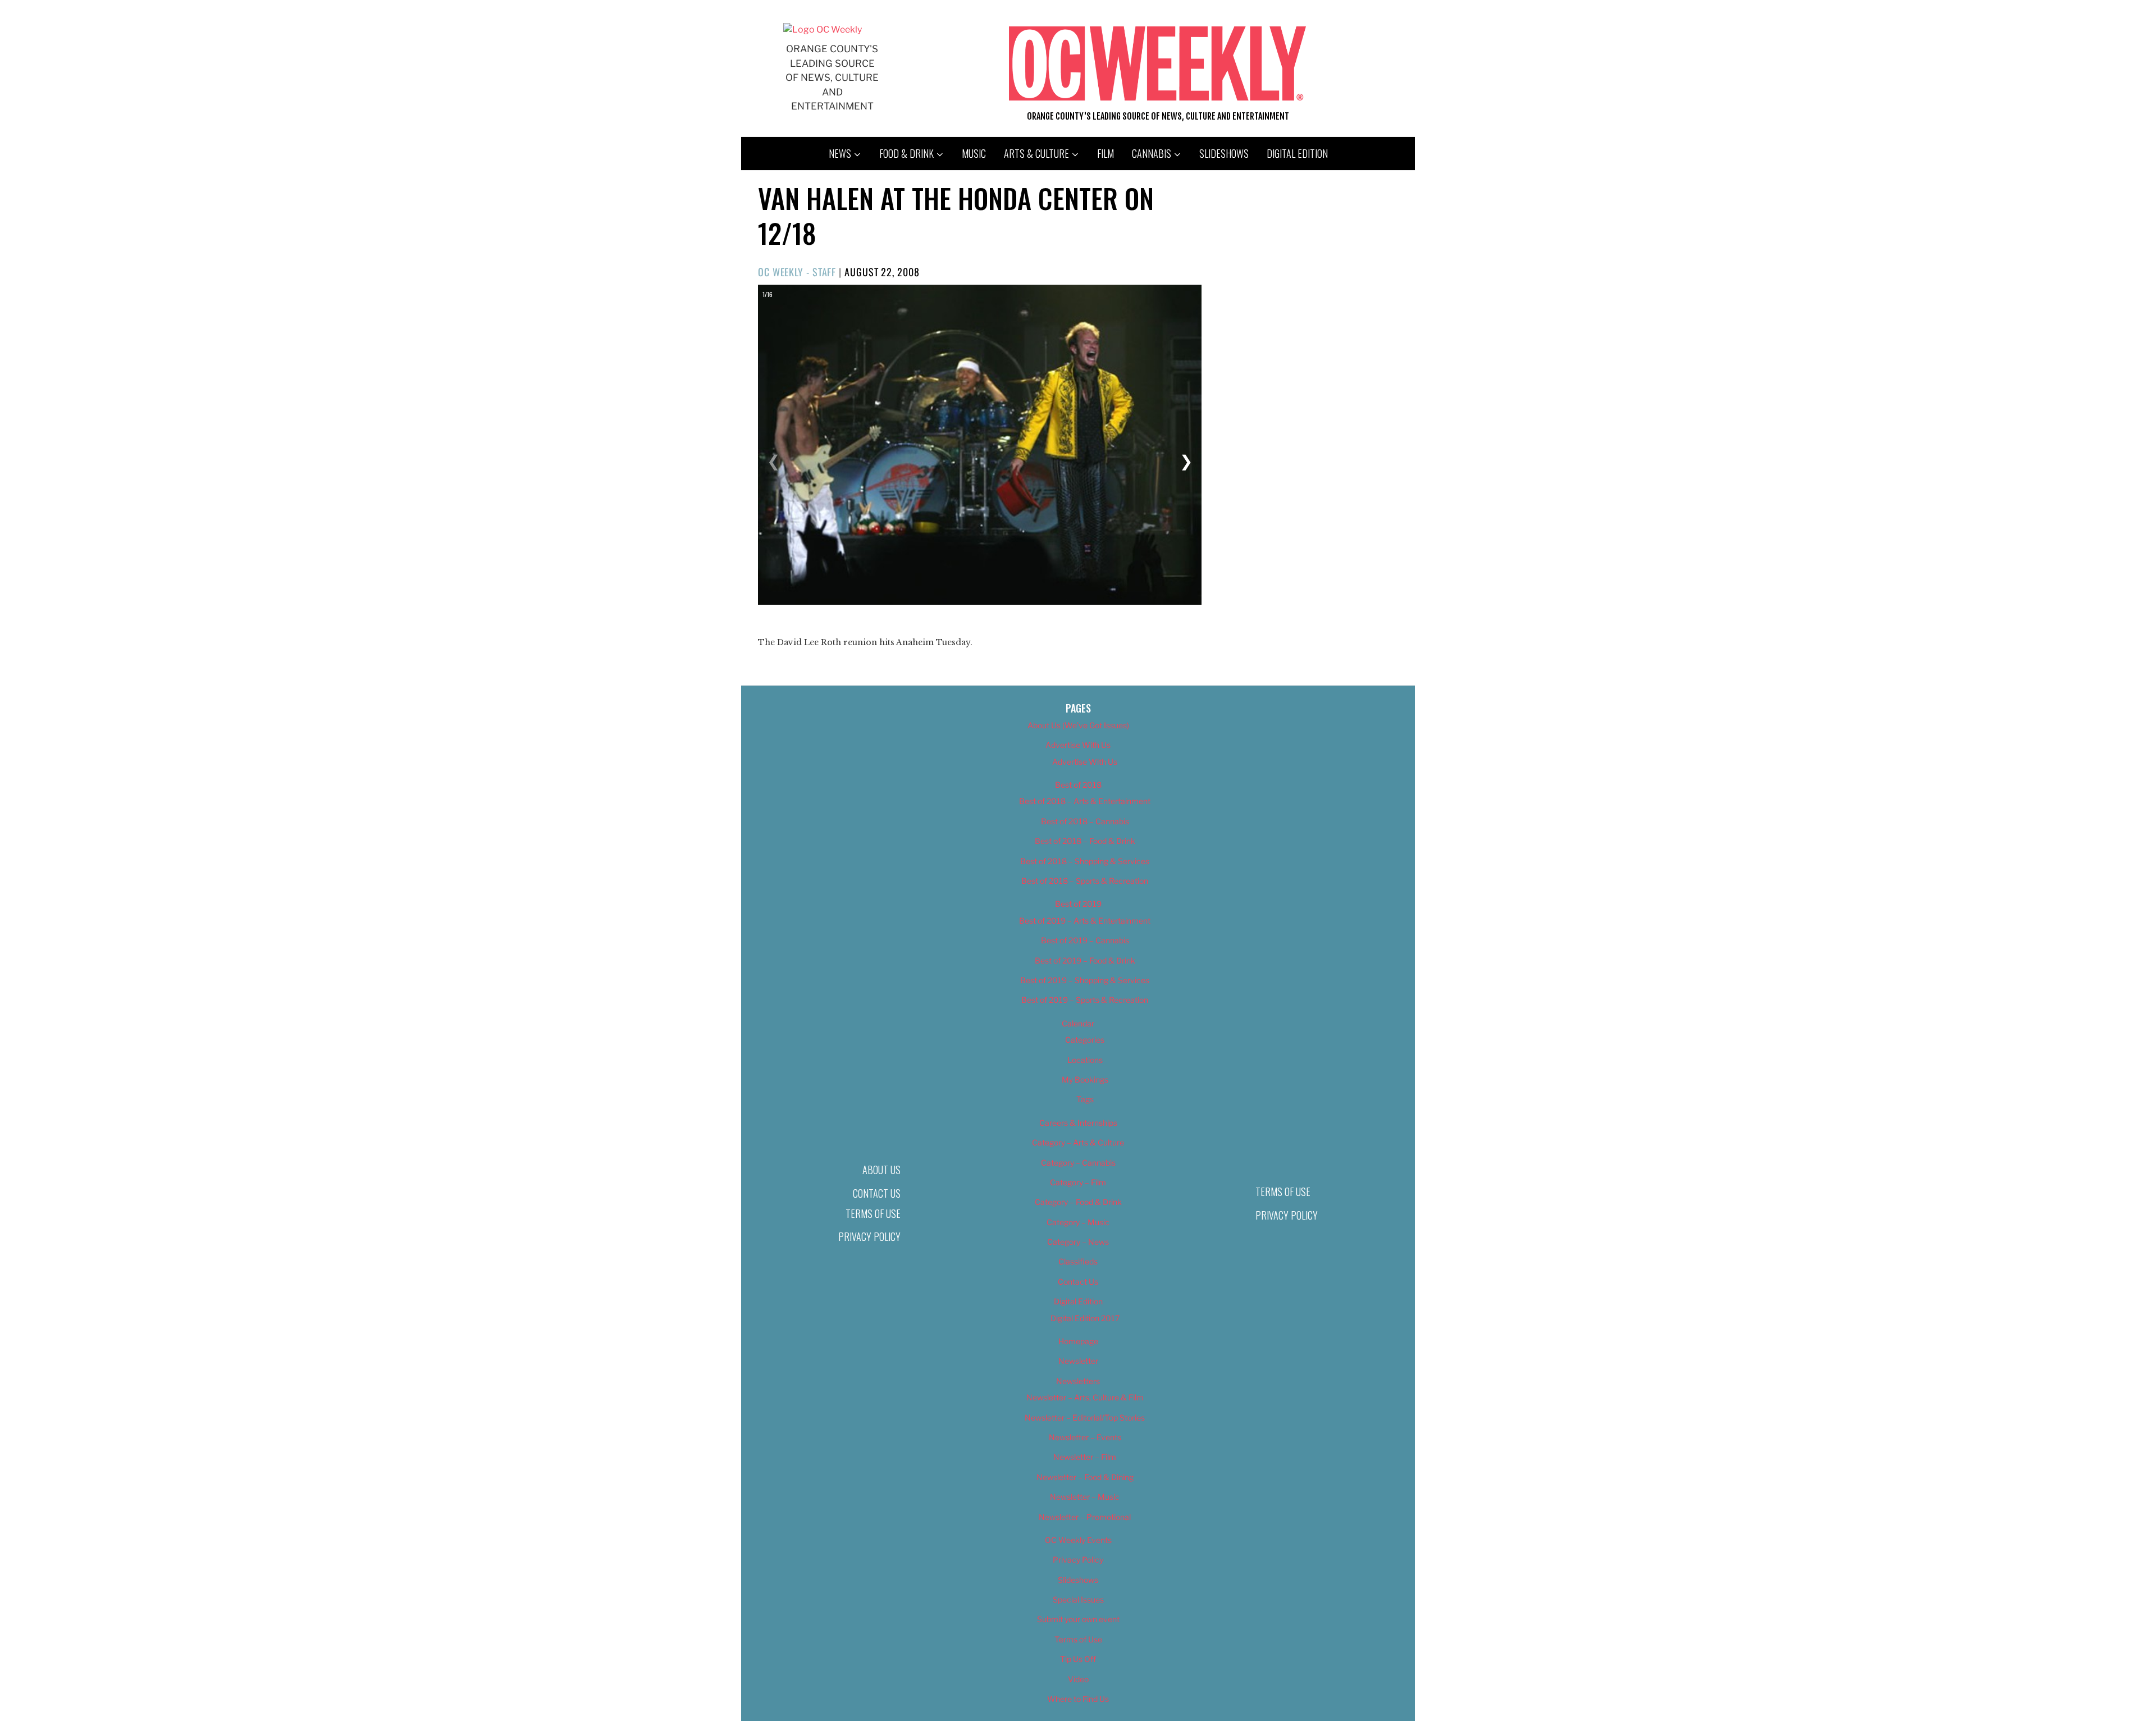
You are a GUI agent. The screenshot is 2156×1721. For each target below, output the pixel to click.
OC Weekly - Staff (797, 272)
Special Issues (1078, 1599)
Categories (1085, 1040)
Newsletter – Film (1085, 1457)
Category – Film (1078, 1182)
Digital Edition (1297, 153)
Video (1078, 1679)
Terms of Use (873, 1213)
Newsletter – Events (1085, 1437)
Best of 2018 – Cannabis (1085, 821)
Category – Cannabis (1078, 1163)
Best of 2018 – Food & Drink (1085, 841)
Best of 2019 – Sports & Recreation (1085, 1000)
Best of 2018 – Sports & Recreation (1085, 881)
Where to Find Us (1078, 1699)
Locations (1085, 1060)
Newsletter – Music (1085, 1497)
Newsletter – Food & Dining (1085, 1477)
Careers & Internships (1078, 1123)
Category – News (1078, 1242)
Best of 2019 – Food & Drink (1085, 960)
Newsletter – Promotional (1085, 1517)
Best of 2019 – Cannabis (1085, 940)
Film (1106, 153)
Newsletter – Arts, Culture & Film (1085, 1397)
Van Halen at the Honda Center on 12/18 (956, 215)
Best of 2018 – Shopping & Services (1085, 861)
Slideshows (1224, 153)
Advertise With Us (1078, 745)
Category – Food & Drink (1078, 1202)
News (840, 153)
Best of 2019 (1078, 904)
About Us (881, 1170)
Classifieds (1078, 1261)
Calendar (1078, 1023)
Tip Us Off (1078, 1659)
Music (974, 153)
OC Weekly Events (1078, 1540)
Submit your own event (1078, 1619)
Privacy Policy (869, 1236)
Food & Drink (906, 153)
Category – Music (1078, 1222)
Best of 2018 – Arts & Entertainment (1085, 801)
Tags (1085, 1099)
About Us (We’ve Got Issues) (1078, 725)
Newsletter (1078, 1361)
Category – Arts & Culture (1078, 1142)
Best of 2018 (1078, 785)
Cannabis (1152, 153)
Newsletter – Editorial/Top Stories (1085, 1418)
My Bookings (1085, 1079)
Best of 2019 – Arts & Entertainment (1085, 921)
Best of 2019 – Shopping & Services (1085, 980)
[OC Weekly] (823, 29)
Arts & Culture (1036, 153)
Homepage (1078, 1341)
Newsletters (1078, 1381)
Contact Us (877, 1193)
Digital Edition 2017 (1085, 1318)
